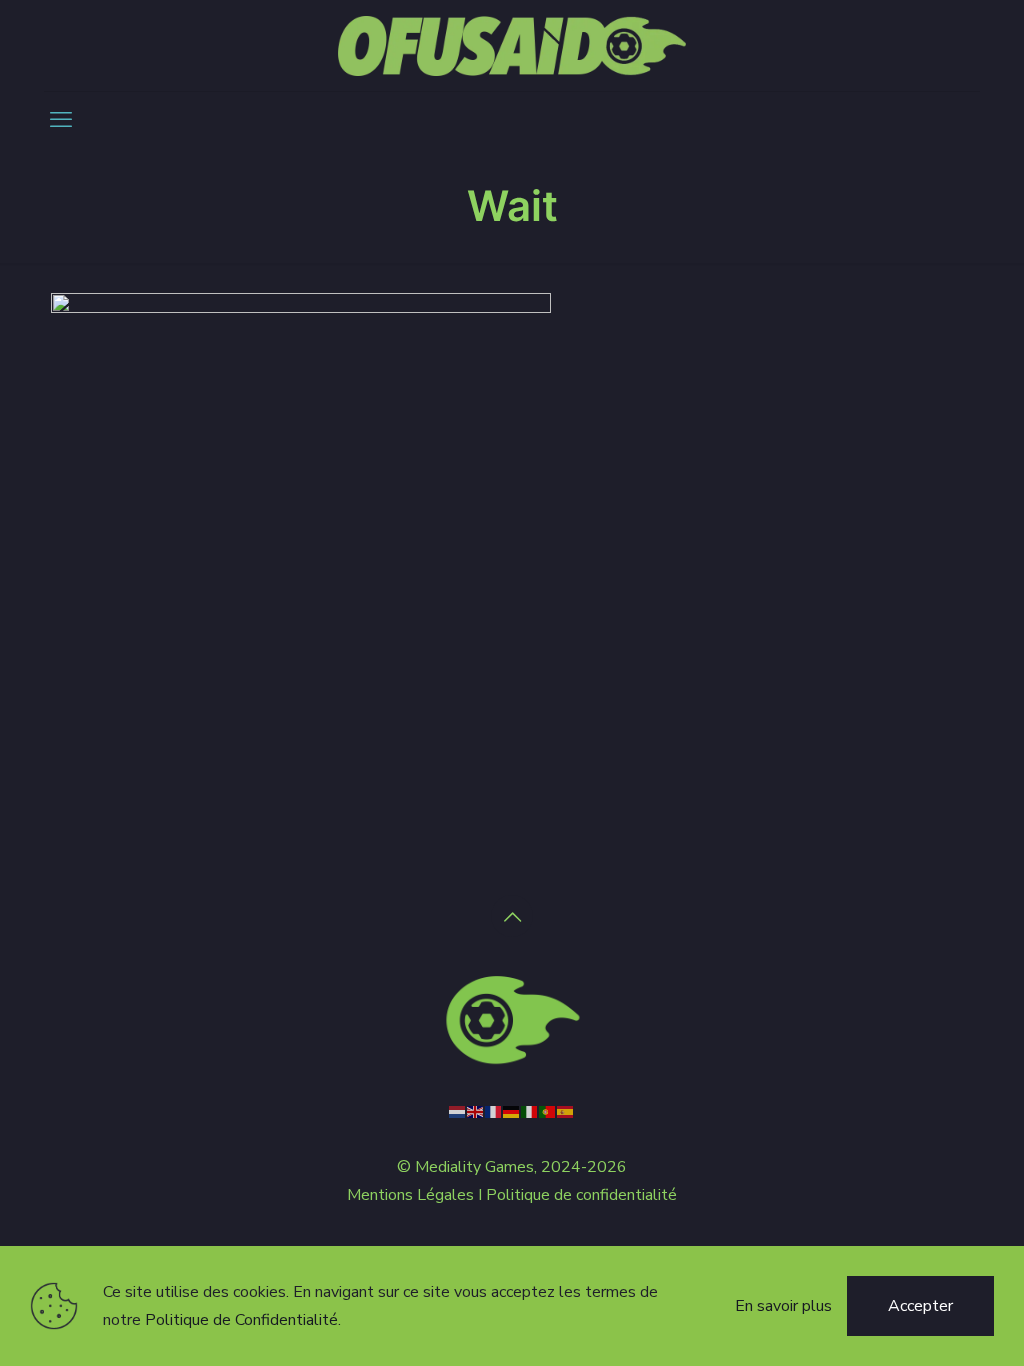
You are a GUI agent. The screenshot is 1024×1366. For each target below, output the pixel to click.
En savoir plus (783, 1306)
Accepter (920, 1306)
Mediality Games (474, 1167)
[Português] (548, 1111)
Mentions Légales (410, 1195)
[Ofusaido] (512, 45)
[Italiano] (530, 1111)
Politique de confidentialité (581, 1195)
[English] (476, 1111)
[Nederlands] (458, 1111)
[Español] (566, 1111)
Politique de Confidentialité (241, 1320)
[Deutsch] (512, 1111)
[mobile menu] (61, 120)
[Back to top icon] (512, 916)
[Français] (494, 1111)
